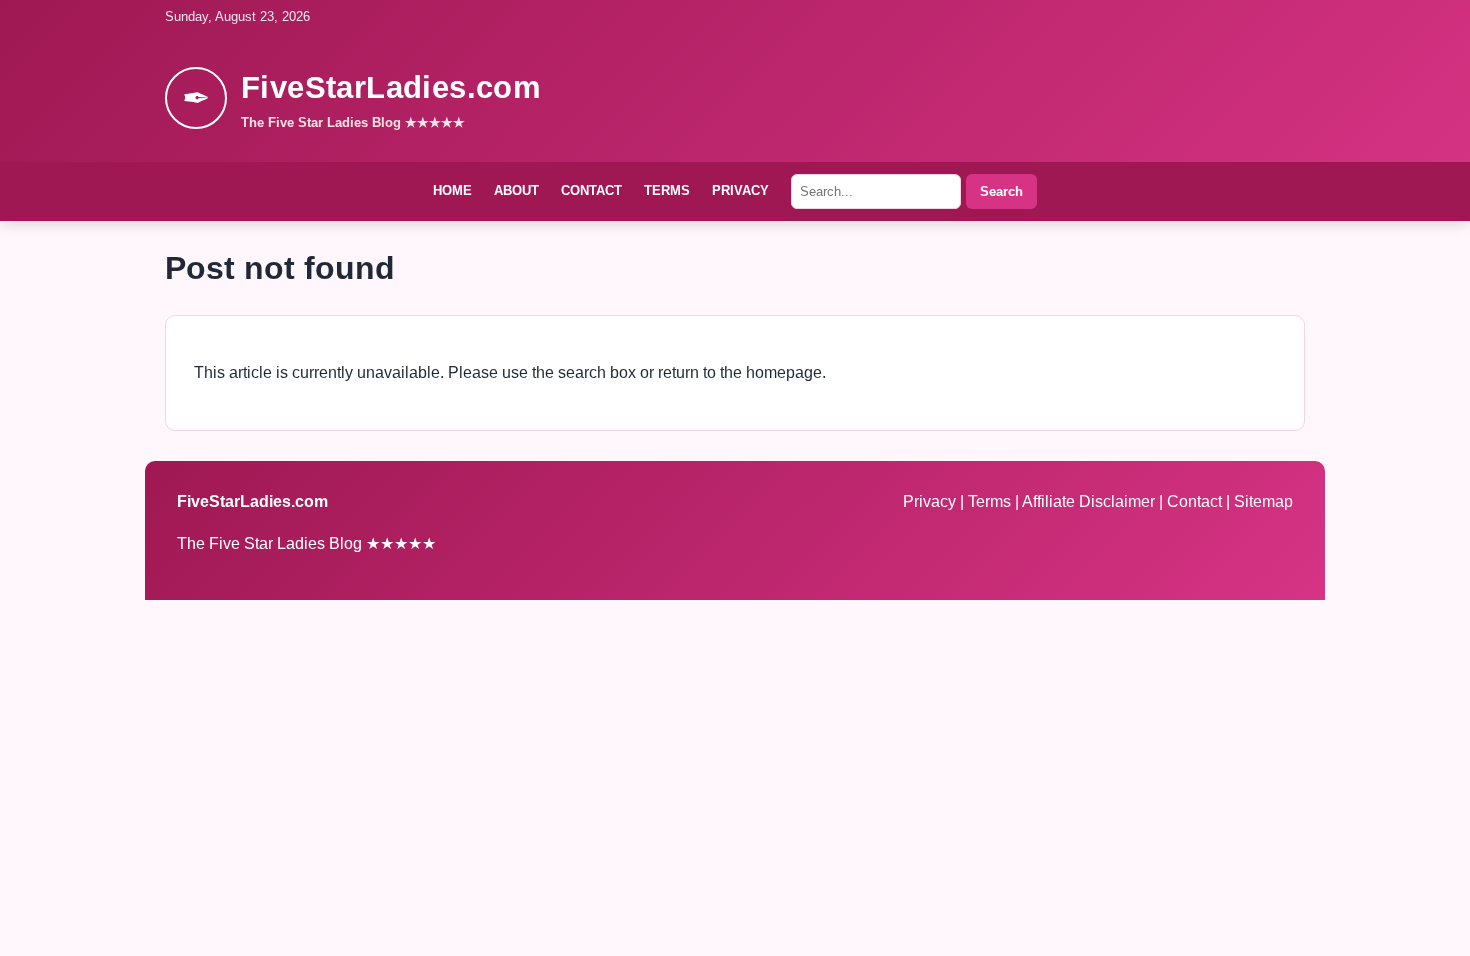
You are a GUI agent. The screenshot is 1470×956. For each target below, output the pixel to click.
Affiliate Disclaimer (1090, 501)
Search (1001, 191)
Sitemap (1263, 501)
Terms (667, 190)
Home (452, 190)
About (516, 190)
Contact (591, 190)
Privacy (740, 190)
